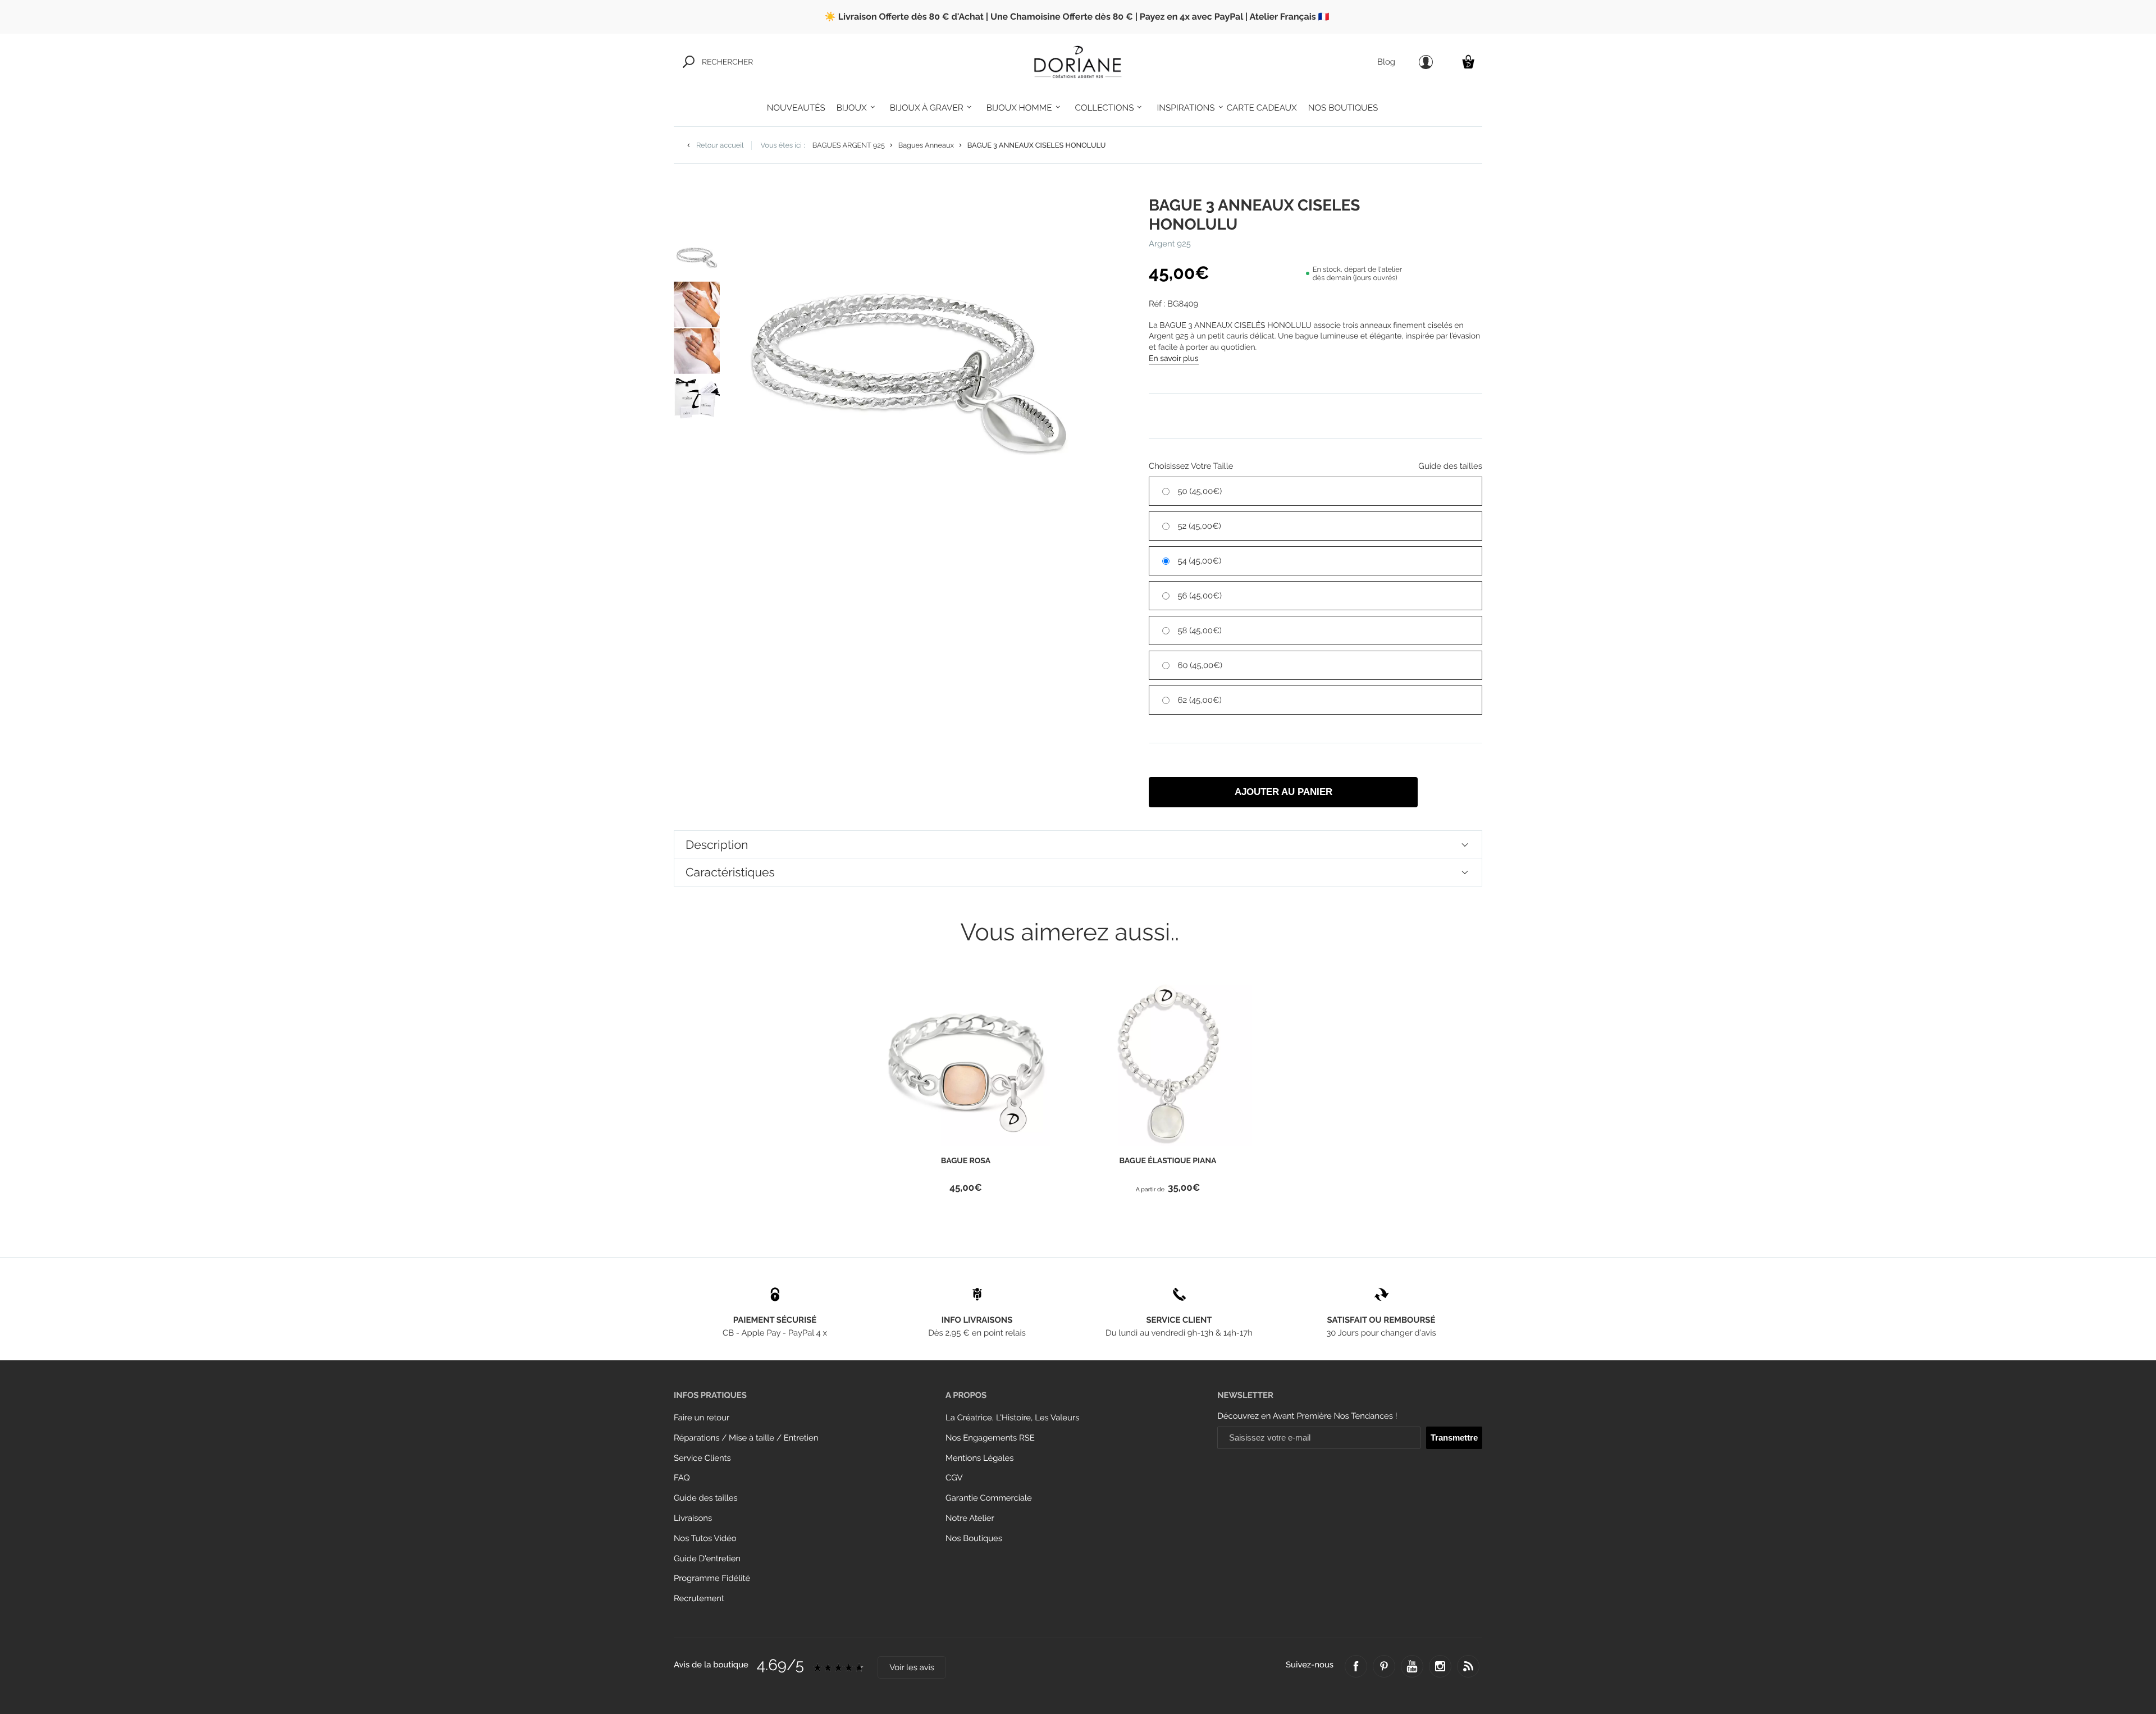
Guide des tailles (706, 1498)
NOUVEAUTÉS (796, 108)
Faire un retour (702, 1418)
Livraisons (693, 1518)
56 (1200, 596)
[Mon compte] (1426, 62)
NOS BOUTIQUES (1343, 108)
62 (1200, 700)
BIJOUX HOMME (1019, 108)
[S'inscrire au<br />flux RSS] (1468, 1666)
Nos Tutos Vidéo (705, 1539)
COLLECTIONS (1105, 108)
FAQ (682, 1478)
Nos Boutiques (974, 1539)
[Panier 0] (1468, 61)
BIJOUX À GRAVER (927, 108)
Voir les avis (912, 1668)
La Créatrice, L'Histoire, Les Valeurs (1012, 1418)
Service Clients (702, 1458)
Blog (1386, 62)
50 (1200, 492)
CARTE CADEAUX (1262, 108)
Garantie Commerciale (989, 1498)
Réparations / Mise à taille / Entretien (746, 1438)
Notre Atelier (970, 1518)
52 (1200, 526)
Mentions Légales (979, 1458)
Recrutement (699, 1599)
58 (1200, 631)
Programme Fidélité (712, 1578)
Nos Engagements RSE (990, 1438)
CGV (954, 1478)
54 (1200, 561)
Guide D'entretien (707, 1559)
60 (1200, 666)
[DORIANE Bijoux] (1078, 62)
